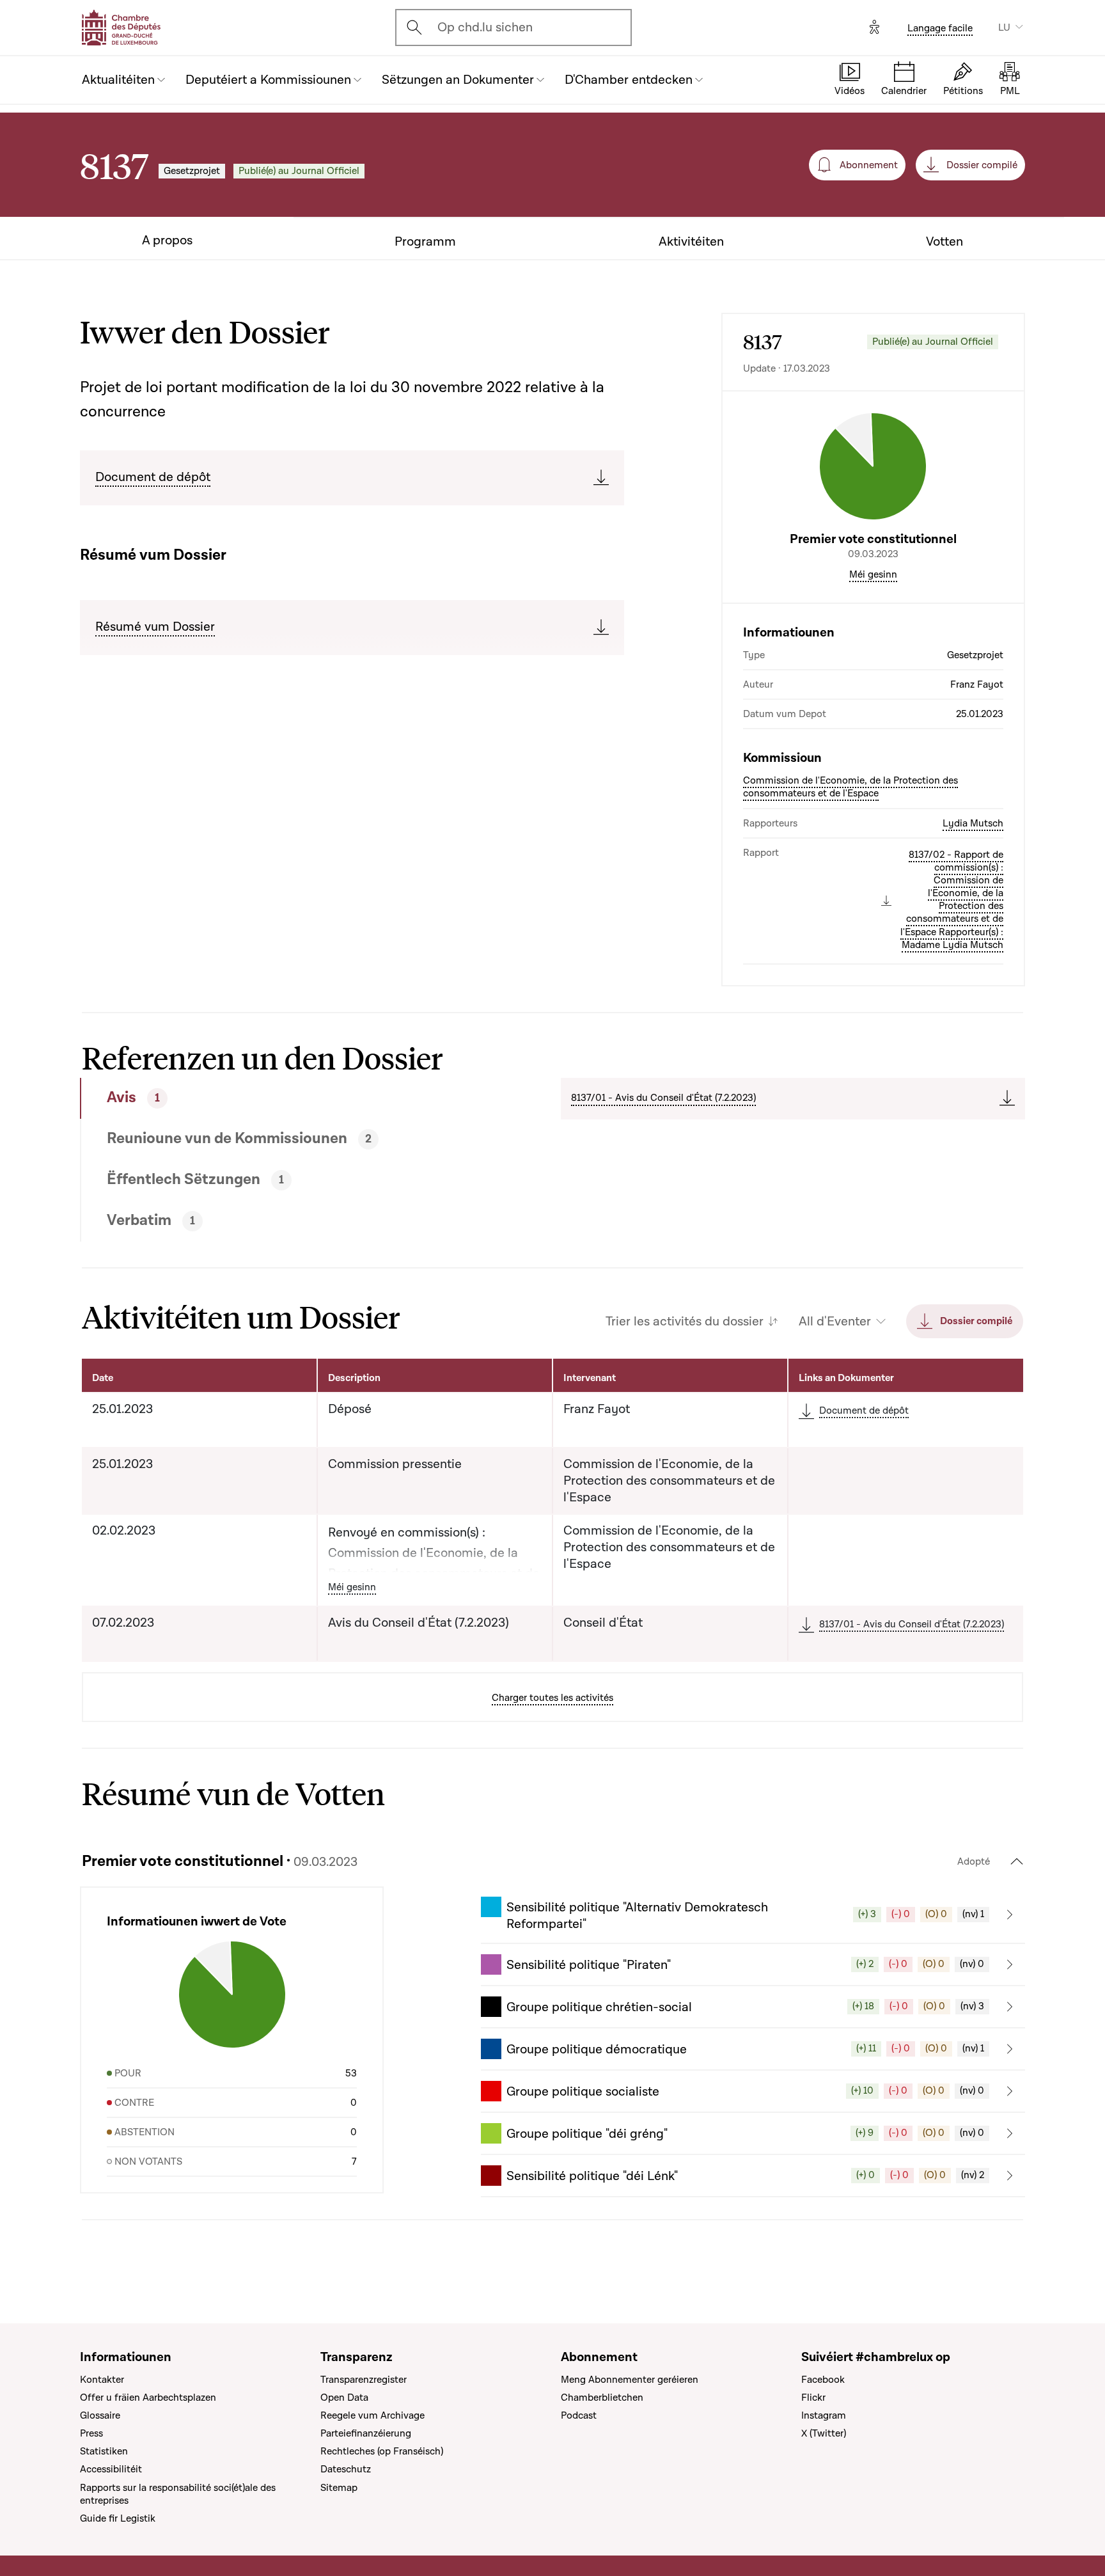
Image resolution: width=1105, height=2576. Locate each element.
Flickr (813, 2398)
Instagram (824, 2415)
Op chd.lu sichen (485, 28)
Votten (944, 242)
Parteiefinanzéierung (366, 2433)
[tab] (273, 1098)
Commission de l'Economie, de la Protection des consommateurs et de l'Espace (850, 787)
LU (1004, 28)
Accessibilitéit (111, 2469)
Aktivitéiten (691, 242)
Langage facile (940, 28)
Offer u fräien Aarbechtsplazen (148, 2398)
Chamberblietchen (602, 2398)
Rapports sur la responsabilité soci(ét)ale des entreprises (178, 2494)
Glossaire (100, 2415)
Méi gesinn (873, 574)
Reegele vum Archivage (372, 2415)
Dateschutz (346, 2469)
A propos (167, 241)
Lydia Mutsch (973, 823)
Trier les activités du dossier (685, 1322)
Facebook (823, 2380)
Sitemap (339, 2488)
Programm (425, 242)
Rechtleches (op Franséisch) (382, 2451)
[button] (753, 1915)
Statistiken (104, 2451)
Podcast (579, 2415)
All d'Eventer (835, 1322)
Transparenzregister (364, 2380)
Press (91, 2433)
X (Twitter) (824, 2433)
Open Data (344, 2398)
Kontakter (102, 2380)
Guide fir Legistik (118, 2518)
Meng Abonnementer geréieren (630, 2380)
